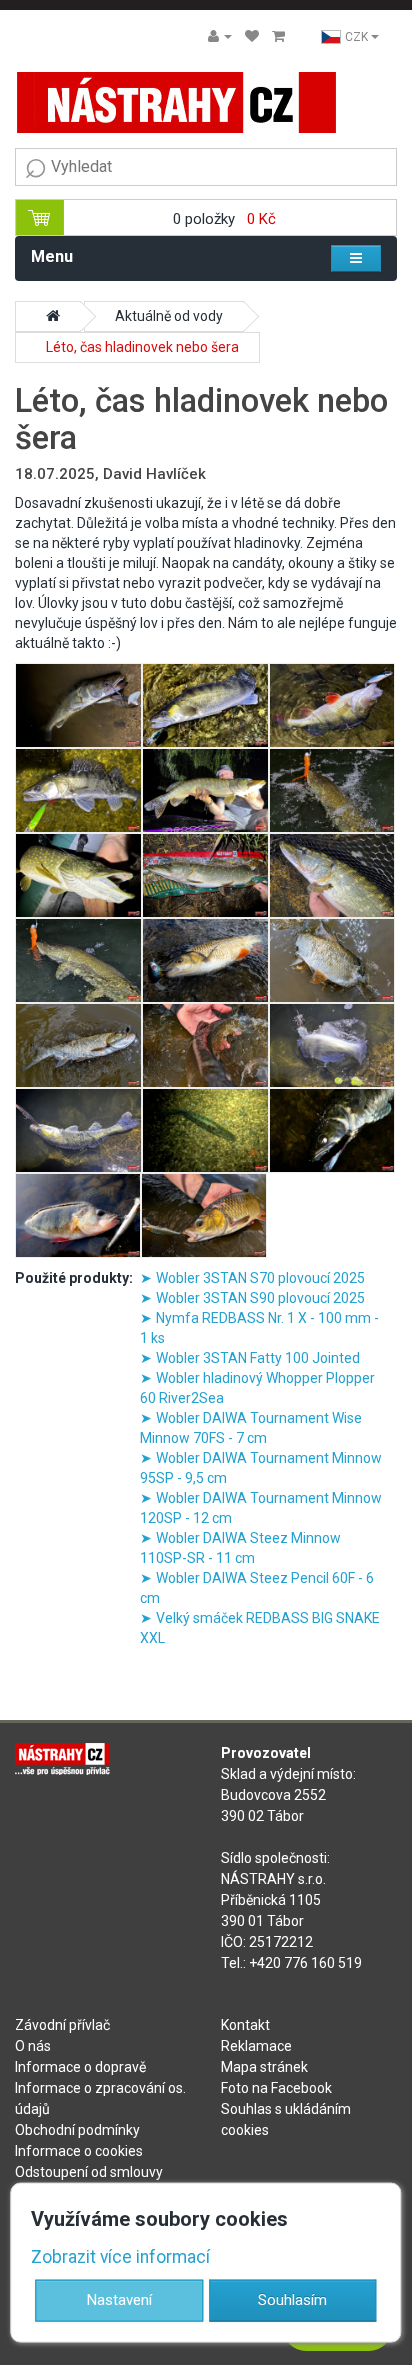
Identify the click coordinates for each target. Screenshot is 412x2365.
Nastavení (119, 2300)
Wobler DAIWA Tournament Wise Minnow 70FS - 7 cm (251, 1428)
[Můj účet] (220, 36)
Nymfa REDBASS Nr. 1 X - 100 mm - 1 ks (259, 1328)
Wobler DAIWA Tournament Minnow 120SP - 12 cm (261, 1508)
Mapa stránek (264, 2067)
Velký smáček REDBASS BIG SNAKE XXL (260, 1628)
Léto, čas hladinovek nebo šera (142, 347)
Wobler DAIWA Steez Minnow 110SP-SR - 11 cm (240, 1548)
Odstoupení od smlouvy (89, 2172)
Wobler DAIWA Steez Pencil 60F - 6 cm (257, 1588)
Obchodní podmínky (77, 2130)
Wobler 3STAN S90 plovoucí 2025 (260, 1298)
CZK (358, 37)
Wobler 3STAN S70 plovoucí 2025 (260, 1278)
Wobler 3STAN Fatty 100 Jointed (258, 1358)
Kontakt (245, 2025)
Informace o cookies (79, 2151)
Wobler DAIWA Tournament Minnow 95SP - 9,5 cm (261, 1468)
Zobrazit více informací (120, 2257)
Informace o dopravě (80, 2067)
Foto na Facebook (276, 2088)
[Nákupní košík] (278, 36)
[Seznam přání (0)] (252, 36)
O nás (33, 2046)
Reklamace (256, 2046)
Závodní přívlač (62, 2025)
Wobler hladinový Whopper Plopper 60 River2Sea (257, 1388)
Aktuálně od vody (169, 316)
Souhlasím (292, 2300)
